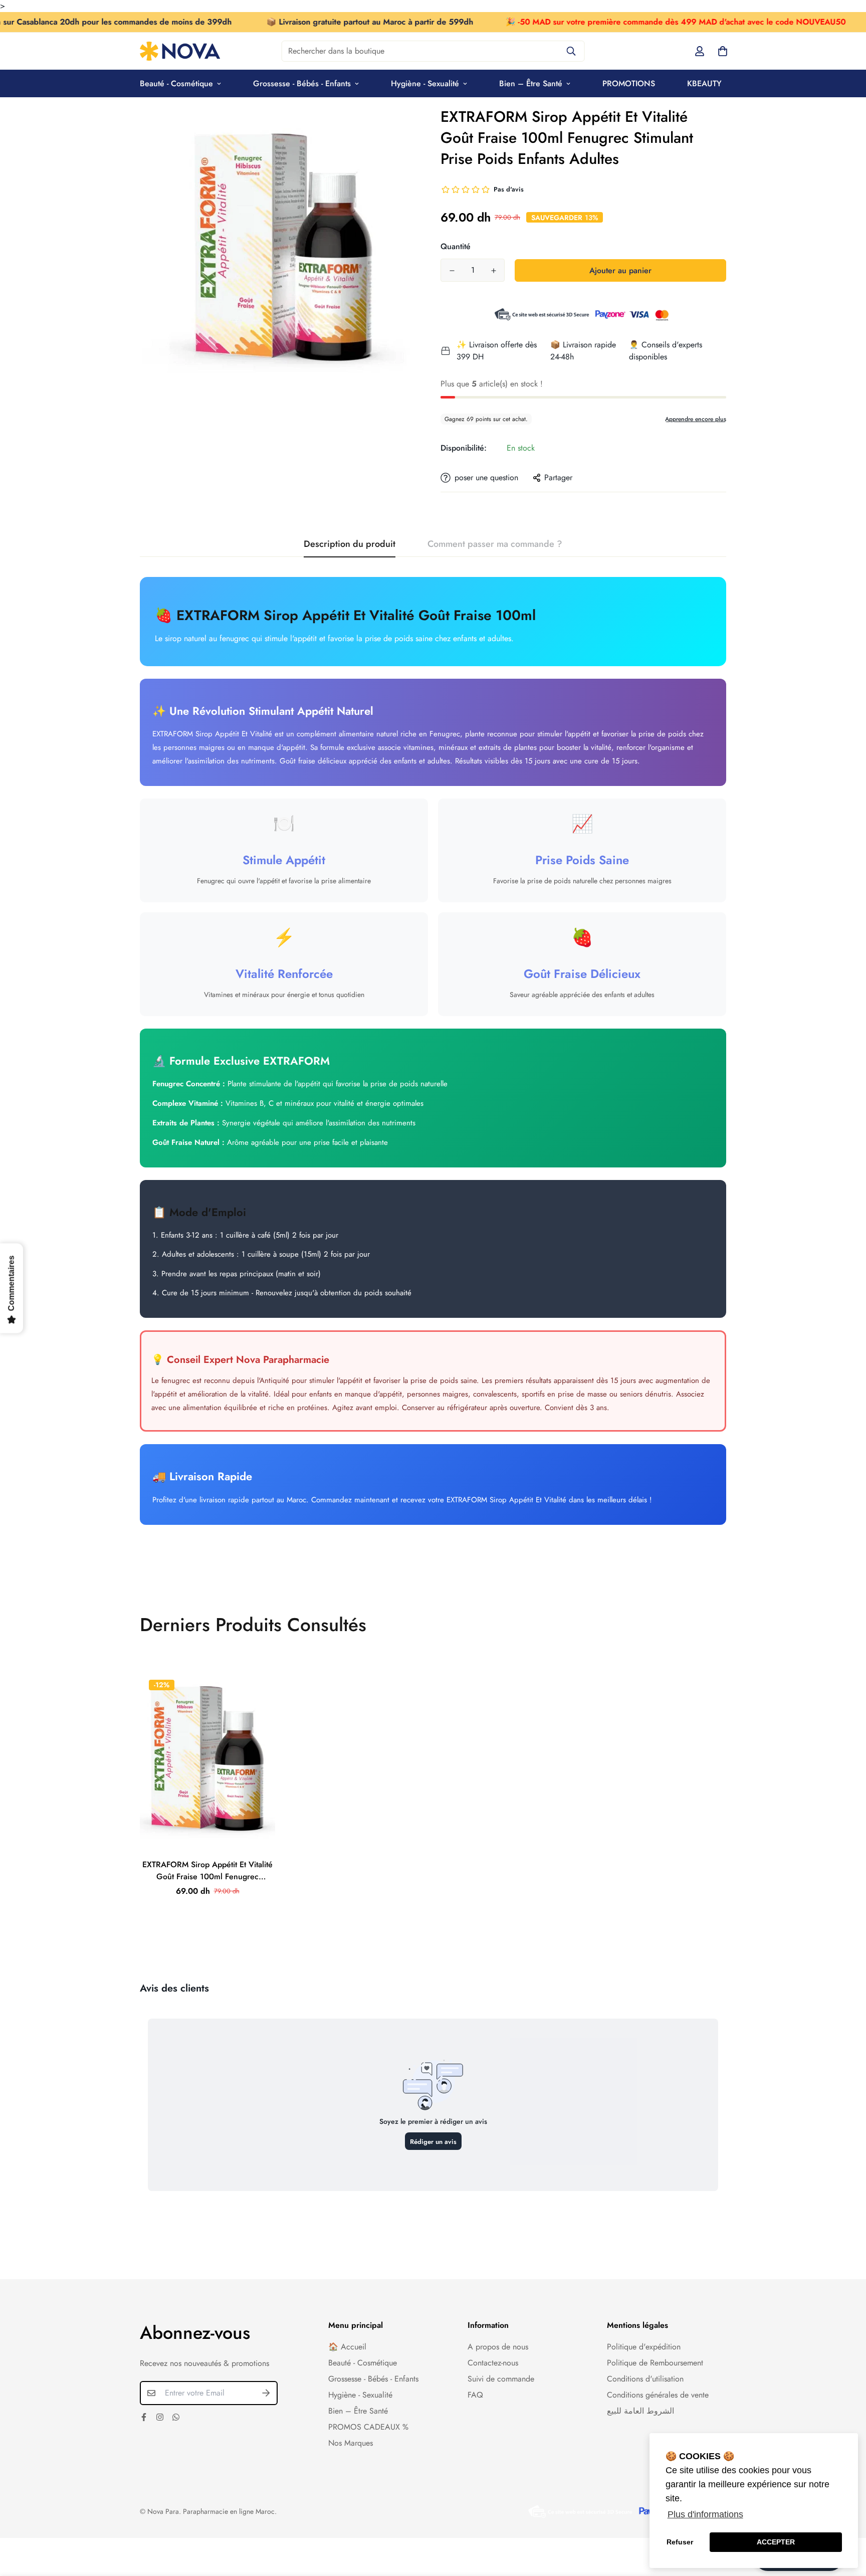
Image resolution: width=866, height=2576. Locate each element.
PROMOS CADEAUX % (368, 2427)
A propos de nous (498, 2347)
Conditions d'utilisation (645, 2379)
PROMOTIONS (629, 83)
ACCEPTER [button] (776, 2542)
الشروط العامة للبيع (640, 2411)
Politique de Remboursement (655, 2363)
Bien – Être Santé (531, 83)
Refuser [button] (680, 2542)
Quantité (456, 246)
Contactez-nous (493, 2363)
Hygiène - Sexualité (425, 83)
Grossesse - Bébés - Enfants (302, 83)
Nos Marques (351, 2443)
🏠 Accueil (347, 2347)
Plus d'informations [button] (705, 2514)
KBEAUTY (704, 83)
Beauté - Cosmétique (176, 83)
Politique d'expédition (644, 2347)
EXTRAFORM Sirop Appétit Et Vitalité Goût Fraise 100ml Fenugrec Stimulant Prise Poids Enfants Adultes (208, 1871)
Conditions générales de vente (658, 2395)
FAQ (475, 2395)
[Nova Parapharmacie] (180, 51)
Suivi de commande (501, 2379)
